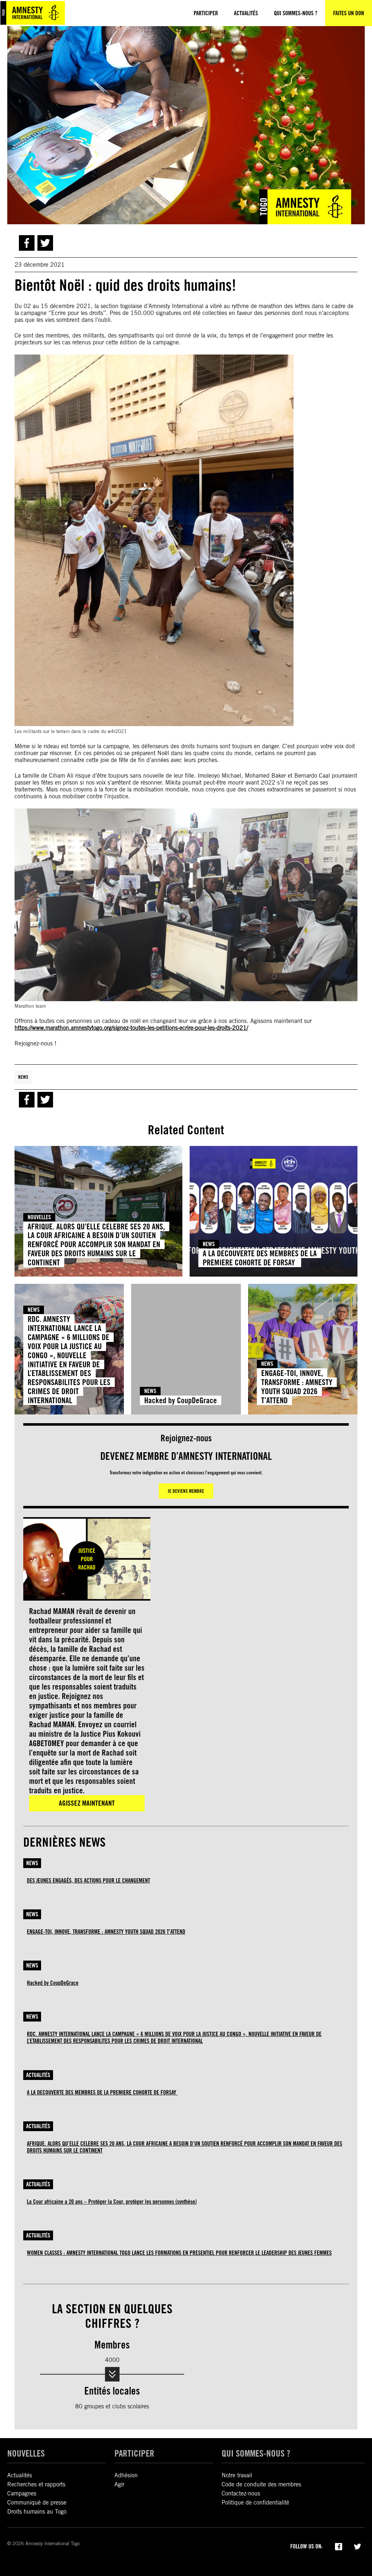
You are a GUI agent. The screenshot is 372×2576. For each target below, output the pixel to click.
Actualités (38, 2075)
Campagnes (22, 2493)
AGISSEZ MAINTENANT (87, 1803)
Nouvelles (39, 1217)
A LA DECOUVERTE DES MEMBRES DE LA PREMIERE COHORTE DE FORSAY (260, 1258)
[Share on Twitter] (45, 243)
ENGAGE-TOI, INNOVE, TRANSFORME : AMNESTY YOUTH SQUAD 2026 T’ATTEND (297, 1387)
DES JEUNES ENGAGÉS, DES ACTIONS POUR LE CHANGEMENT (88, 1881)
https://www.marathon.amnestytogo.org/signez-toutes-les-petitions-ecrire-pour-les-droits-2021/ (131, 1028)
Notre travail (237, 2475)
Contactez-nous (241, 2493)
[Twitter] (357, 2546)
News (23, 1077)
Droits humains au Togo (37, 2512)
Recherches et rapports (36, 2484)
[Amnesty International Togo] (33, 13)
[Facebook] (339, 2546)
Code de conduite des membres (261, 2484)
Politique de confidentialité (255, 2503)
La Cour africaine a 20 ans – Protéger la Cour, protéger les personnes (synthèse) (112, 2202)
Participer (134, 2453)
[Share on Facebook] (27, 243)
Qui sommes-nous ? (256, 2453)
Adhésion (126, 2475)
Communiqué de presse (37, 2503)
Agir (119, 2484)
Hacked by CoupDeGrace (181, 1400)
